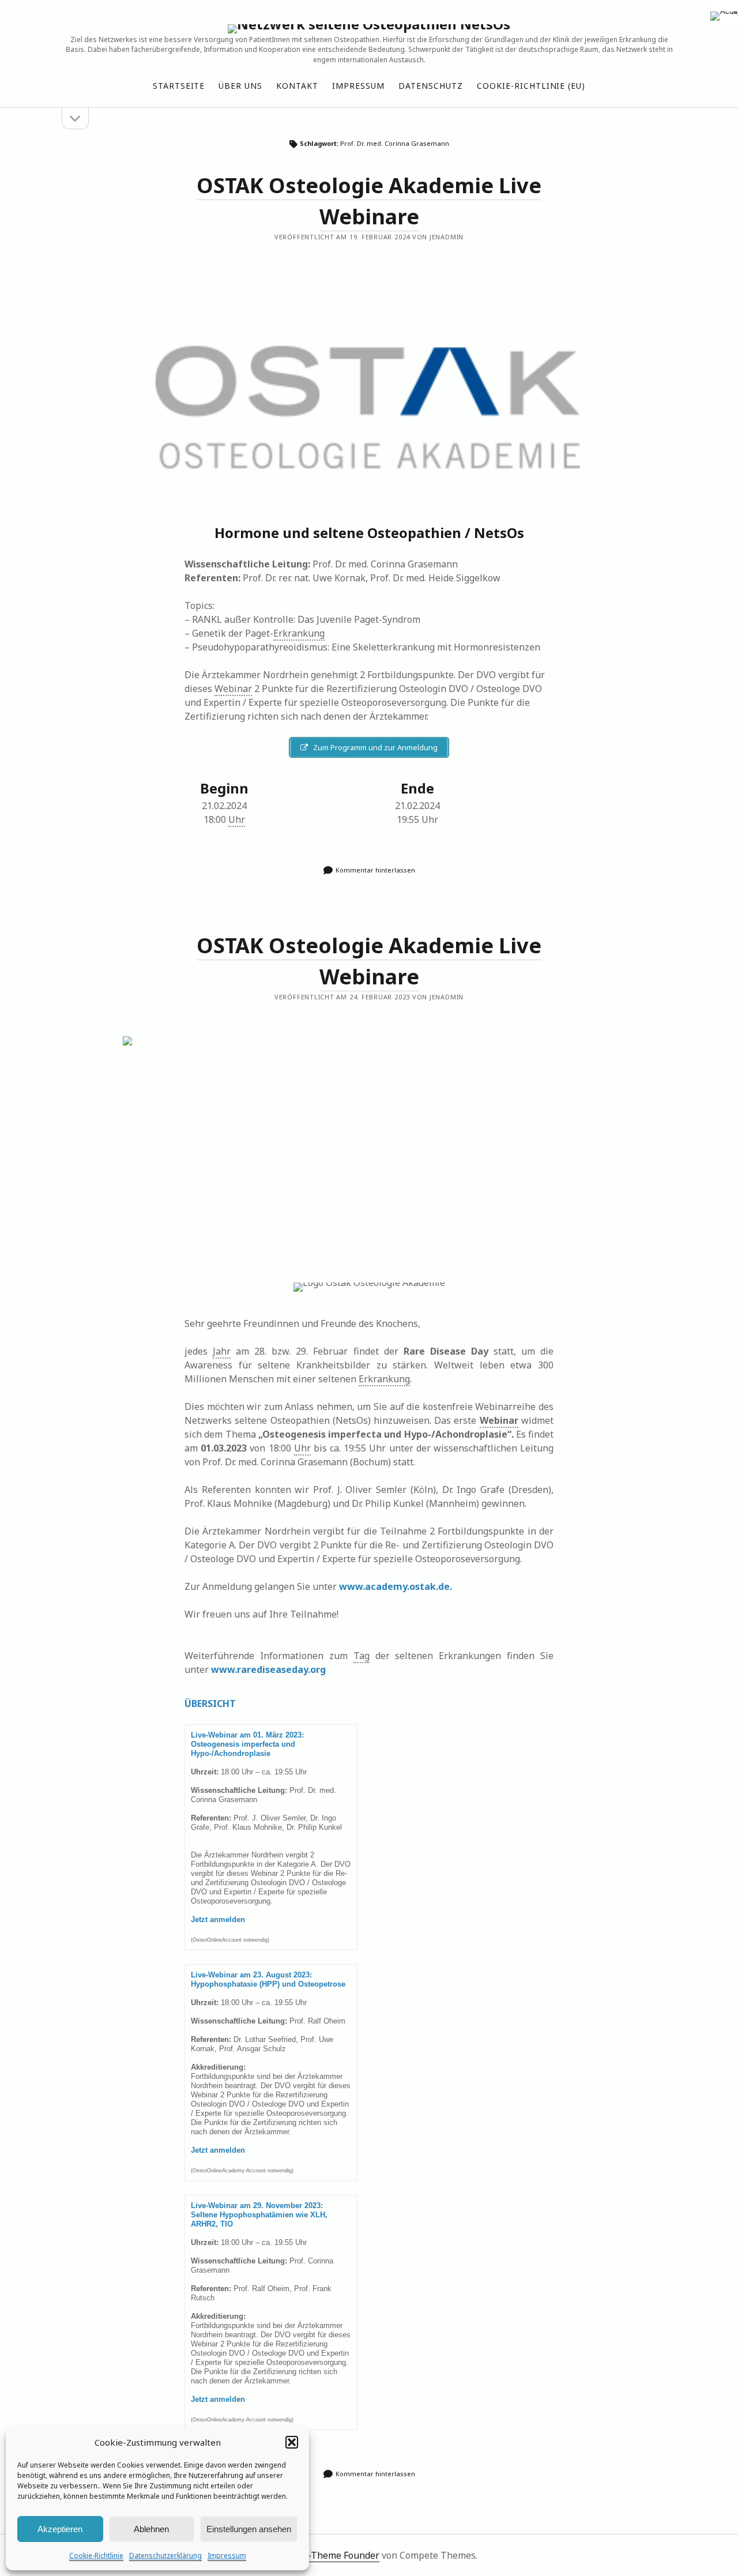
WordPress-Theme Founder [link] (320, 2555)
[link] (724, 14)
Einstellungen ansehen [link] (249, 2529)
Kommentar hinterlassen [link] (375, 870)
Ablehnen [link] (151, 2529)
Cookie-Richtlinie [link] (96, 2556)
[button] (292, 2442)
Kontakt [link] (297, 86)
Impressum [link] (227, 2556)
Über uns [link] (240, 86)
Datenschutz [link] (431, 86)
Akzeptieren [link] (60, 2529)
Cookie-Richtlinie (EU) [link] (531, 86)
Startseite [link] (179, 86)
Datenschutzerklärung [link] (165, 2556)
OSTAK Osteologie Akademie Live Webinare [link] (369, 399)
